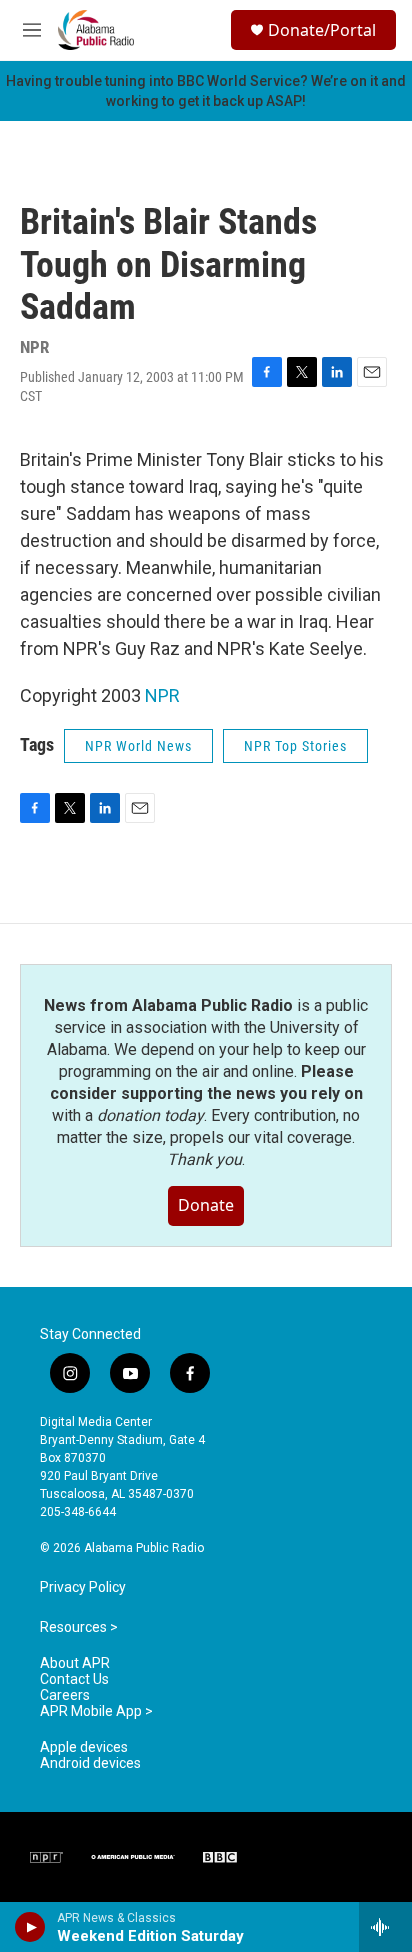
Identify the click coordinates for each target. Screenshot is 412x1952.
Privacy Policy (83, 1587)
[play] (30, 1927)
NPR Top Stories (295, 746)
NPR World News (138, 746)
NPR (162, 695)
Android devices (90, 1763)
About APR (75, 1663)
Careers (65, 1695)
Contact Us (74, 1679)
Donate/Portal (322, 30)
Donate (206, 1205)
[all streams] (385, 1927)
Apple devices (84, 1747)
